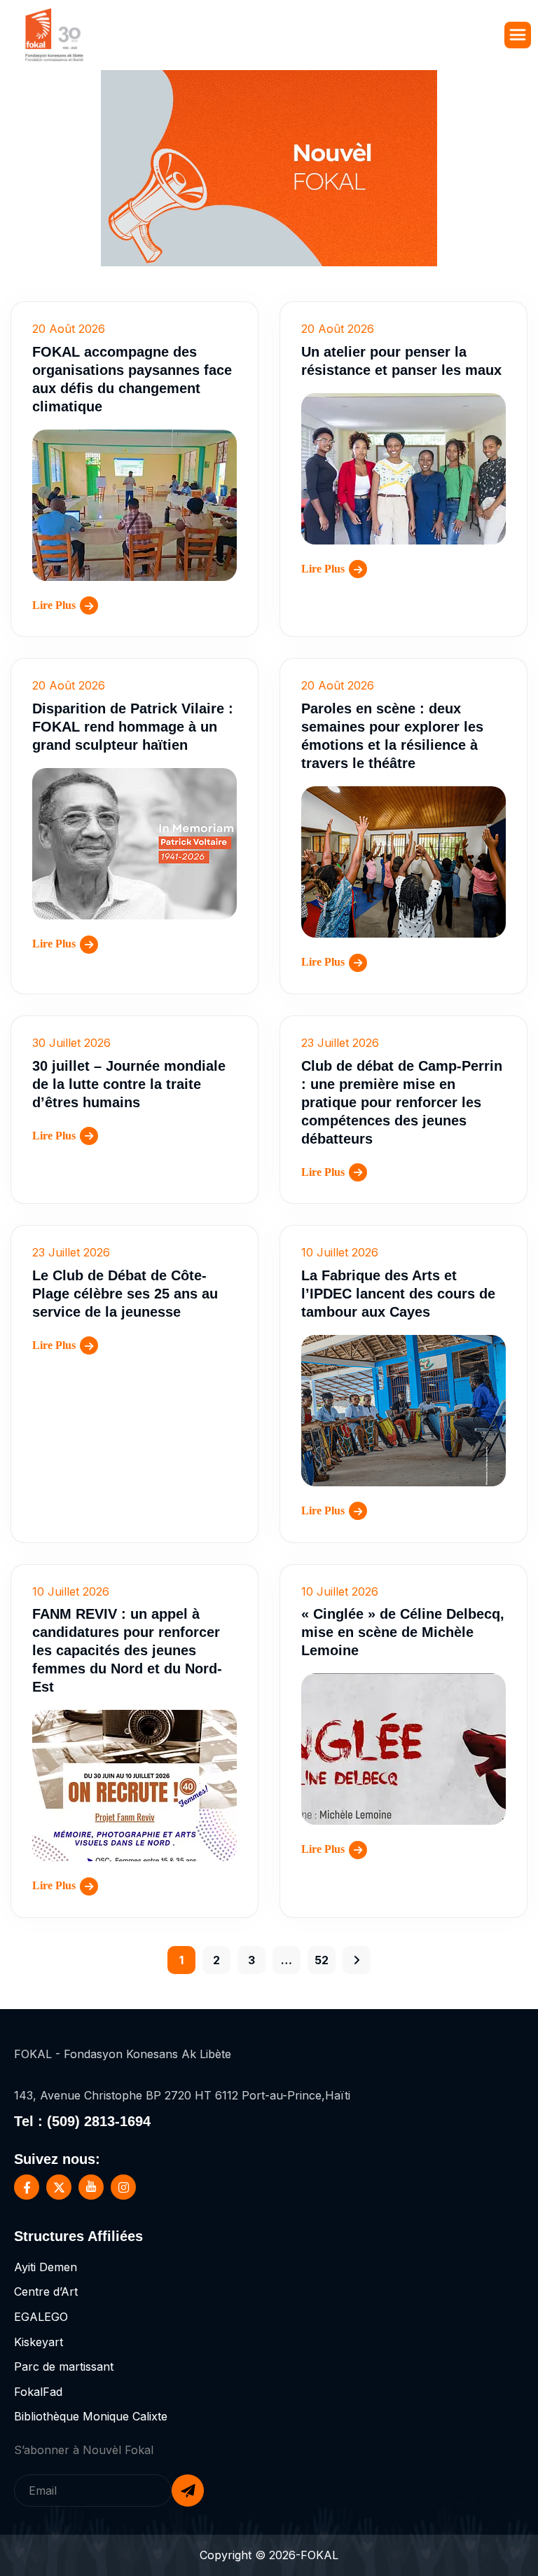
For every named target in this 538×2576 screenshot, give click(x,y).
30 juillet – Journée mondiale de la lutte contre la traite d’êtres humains (129, 1084)
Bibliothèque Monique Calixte (91, 2416)
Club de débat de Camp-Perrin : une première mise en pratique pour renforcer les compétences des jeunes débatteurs (402, 1102)
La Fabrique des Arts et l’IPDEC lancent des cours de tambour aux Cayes (398, 1294)
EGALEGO (41, 2317)
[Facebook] (27, 2187)
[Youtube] (91, 2187)
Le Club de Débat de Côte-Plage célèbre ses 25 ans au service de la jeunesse (125, 1294)
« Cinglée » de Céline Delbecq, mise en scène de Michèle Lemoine (403, 1632)
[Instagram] (123, 2187)
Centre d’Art (46, 2291)
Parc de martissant (64, 2366)
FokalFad (38, 2392)
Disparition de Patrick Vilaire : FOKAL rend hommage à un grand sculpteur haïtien (133, 727)
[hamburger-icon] (518, 35)
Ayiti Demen (46, 2267)
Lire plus (54, 605)
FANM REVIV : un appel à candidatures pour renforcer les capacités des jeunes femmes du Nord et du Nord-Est (127, 1650)
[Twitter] (59, 2187)
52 (322, 1960)
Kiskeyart (39, 2342)
